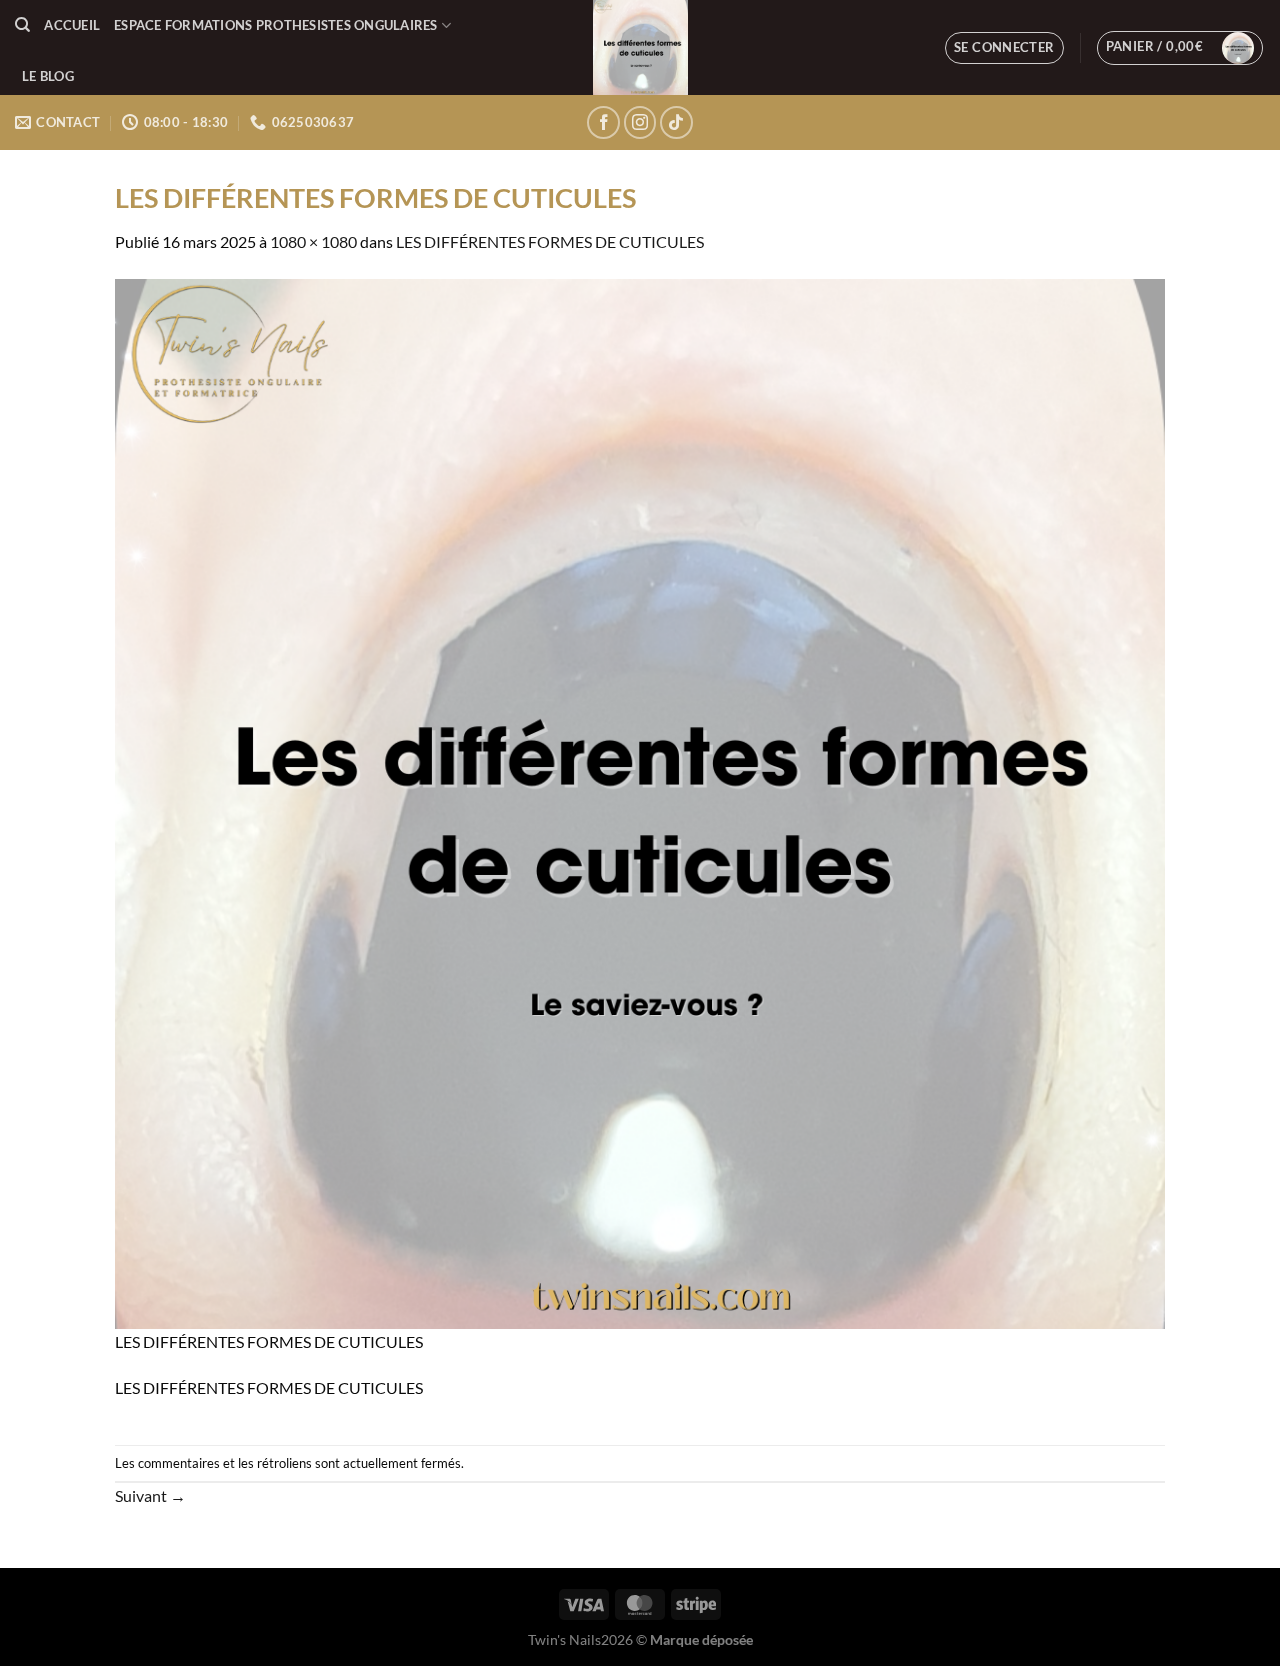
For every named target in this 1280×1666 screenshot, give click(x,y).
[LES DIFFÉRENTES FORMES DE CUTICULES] (640, 801)
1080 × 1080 (313, 241)
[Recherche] (22, 25)
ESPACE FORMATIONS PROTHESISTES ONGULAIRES (276, 25)
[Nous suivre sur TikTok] (676, 122)
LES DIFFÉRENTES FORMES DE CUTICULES (550, 241)
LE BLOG (48, 76)
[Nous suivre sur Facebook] (603, 122)
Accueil (72, 25)
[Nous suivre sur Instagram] (640, 122)
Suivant (150, 1495)
